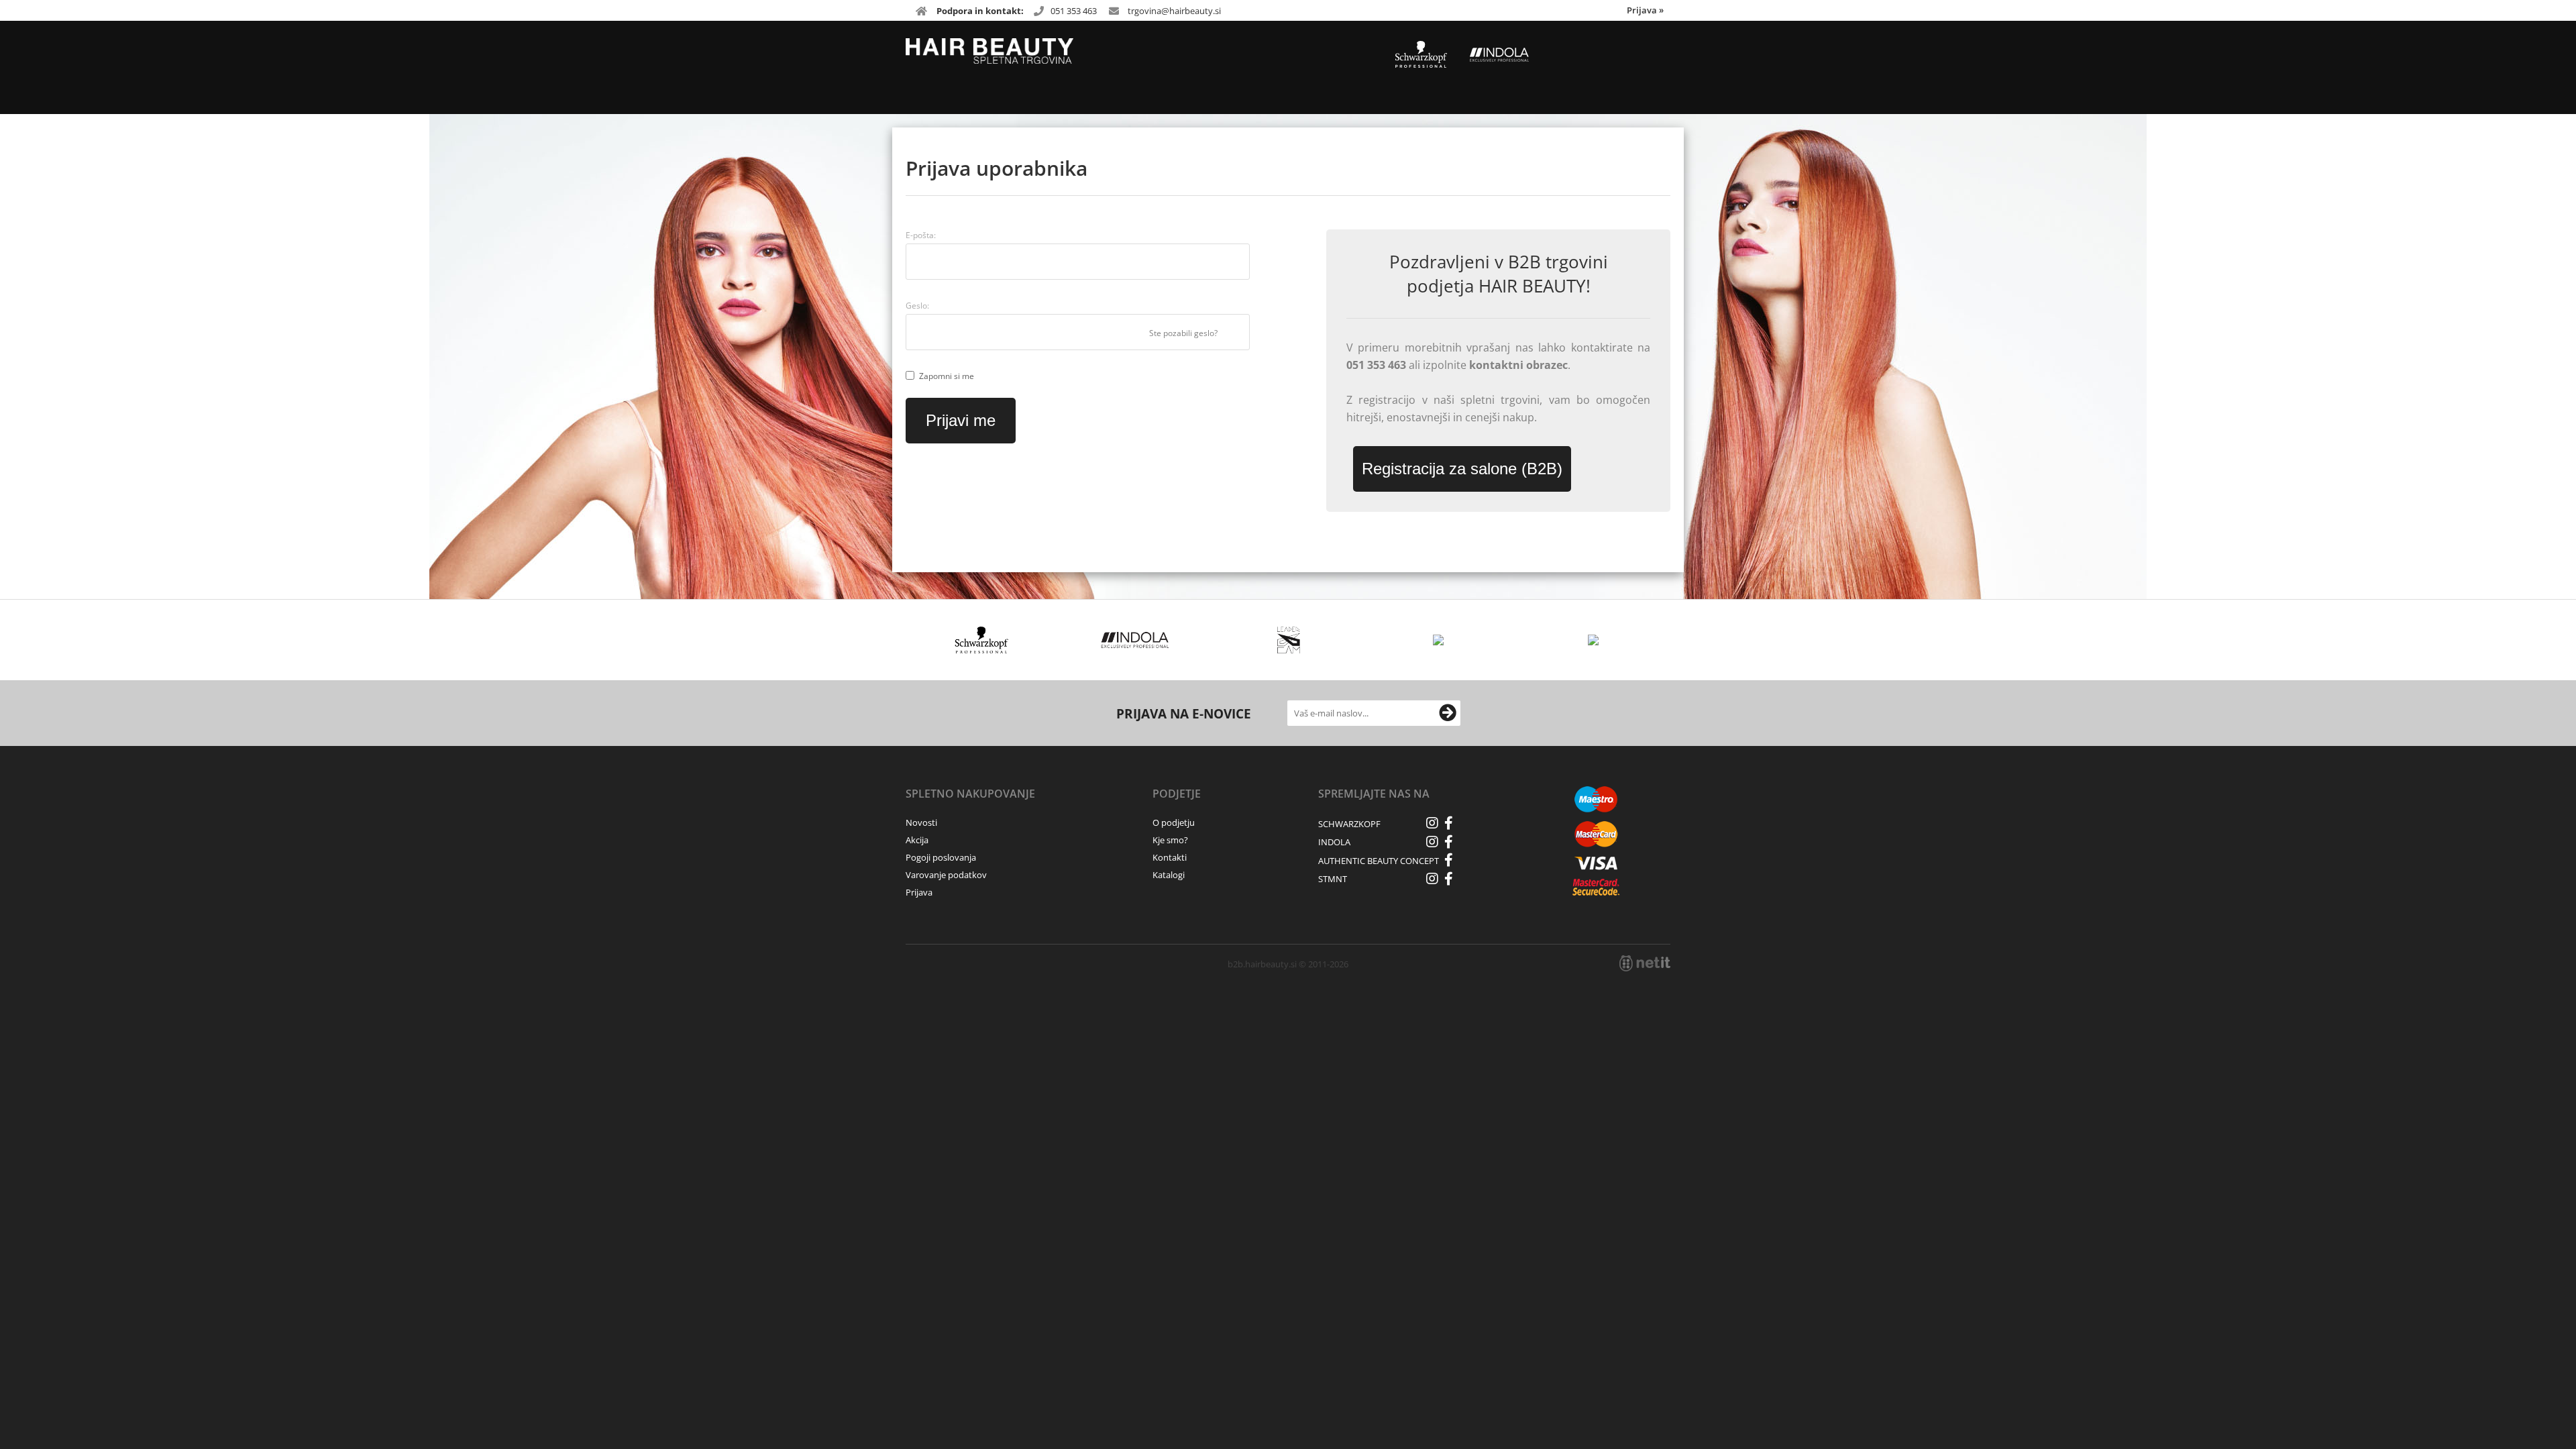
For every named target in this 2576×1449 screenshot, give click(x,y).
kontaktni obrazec (1518, 365)
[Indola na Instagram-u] (1432, 842)
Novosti (921, 822)
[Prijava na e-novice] (1448, 713)
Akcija (917, 840)
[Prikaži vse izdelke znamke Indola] (1135, 640)
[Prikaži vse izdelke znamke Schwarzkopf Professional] (982, 640)
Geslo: (917, 306)
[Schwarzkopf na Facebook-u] (1449, 823)
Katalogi (1169, 875)
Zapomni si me (947, 376)
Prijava (1645, 10)
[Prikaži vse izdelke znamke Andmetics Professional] (1442, 640)
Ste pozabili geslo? (1183, 333)
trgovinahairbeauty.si (1174, 11)
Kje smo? (1170, 840)
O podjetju (1174, 822)
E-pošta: (921, 235)
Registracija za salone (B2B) (1462, 469)
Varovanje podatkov (946, 875)
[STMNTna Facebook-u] (1449, 879)
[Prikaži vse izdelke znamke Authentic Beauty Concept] (1596, 640)
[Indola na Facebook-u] (1449, 842)
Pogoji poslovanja (941, 857)
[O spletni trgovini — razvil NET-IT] (1645, 963)
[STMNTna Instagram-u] (1432, 879)
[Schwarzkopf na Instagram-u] (1432, 823)
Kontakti (1170, 857)
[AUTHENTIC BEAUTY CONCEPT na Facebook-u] (1449, 860)
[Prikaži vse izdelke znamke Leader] (1288, 640)
